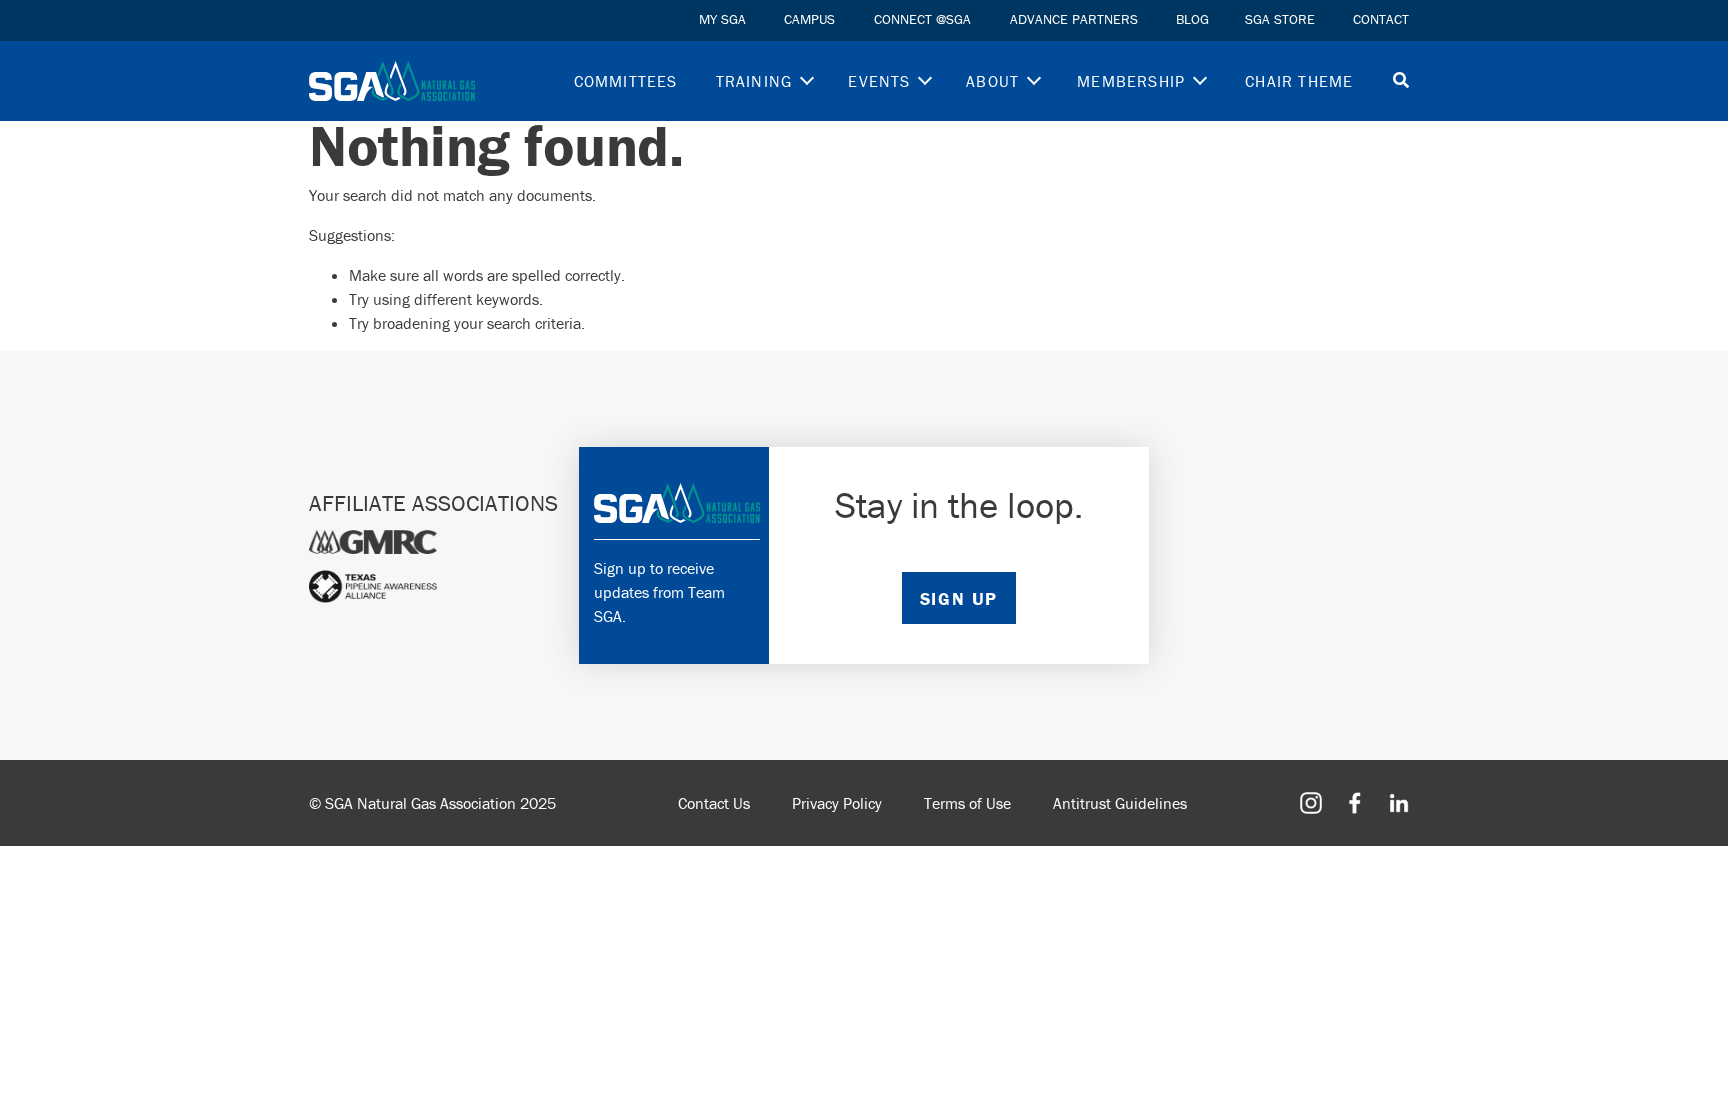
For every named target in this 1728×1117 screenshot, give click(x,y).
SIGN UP (959, 598)
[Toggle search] (1401, 81)
